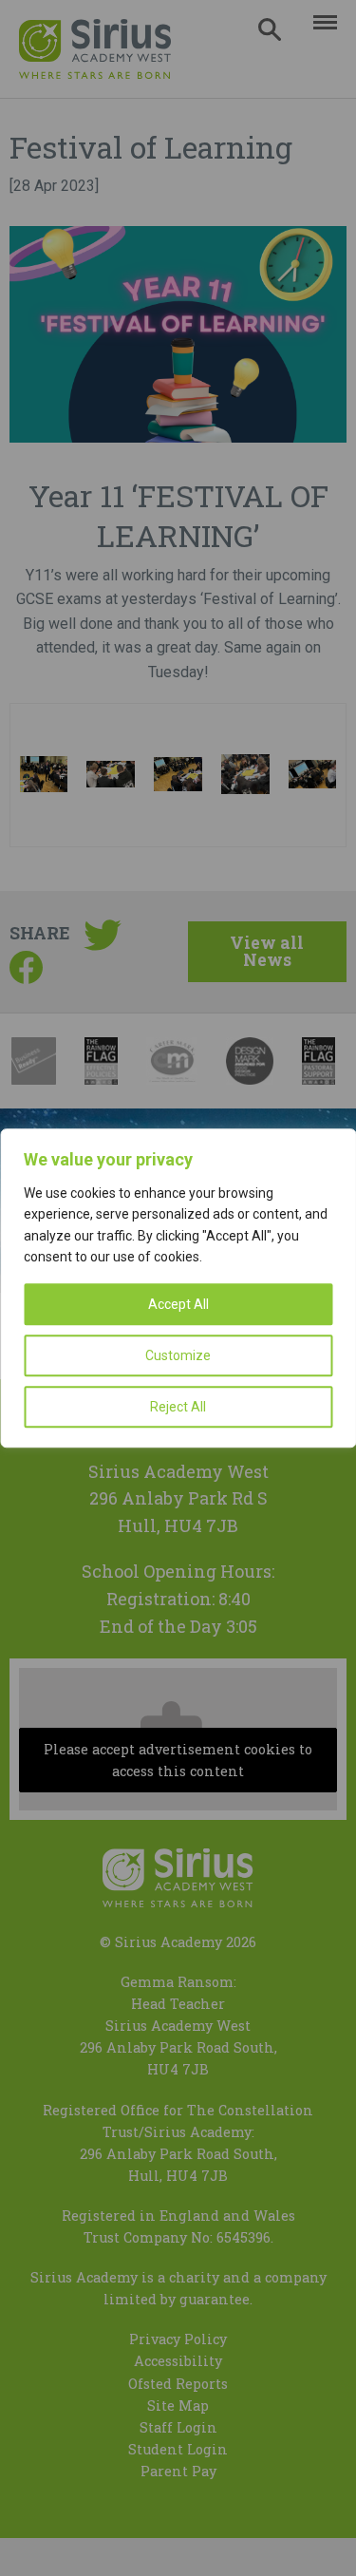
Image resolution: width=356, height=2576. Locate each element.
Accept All (178, 1304)
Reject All (178, 1407)
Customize (178, 1355)
